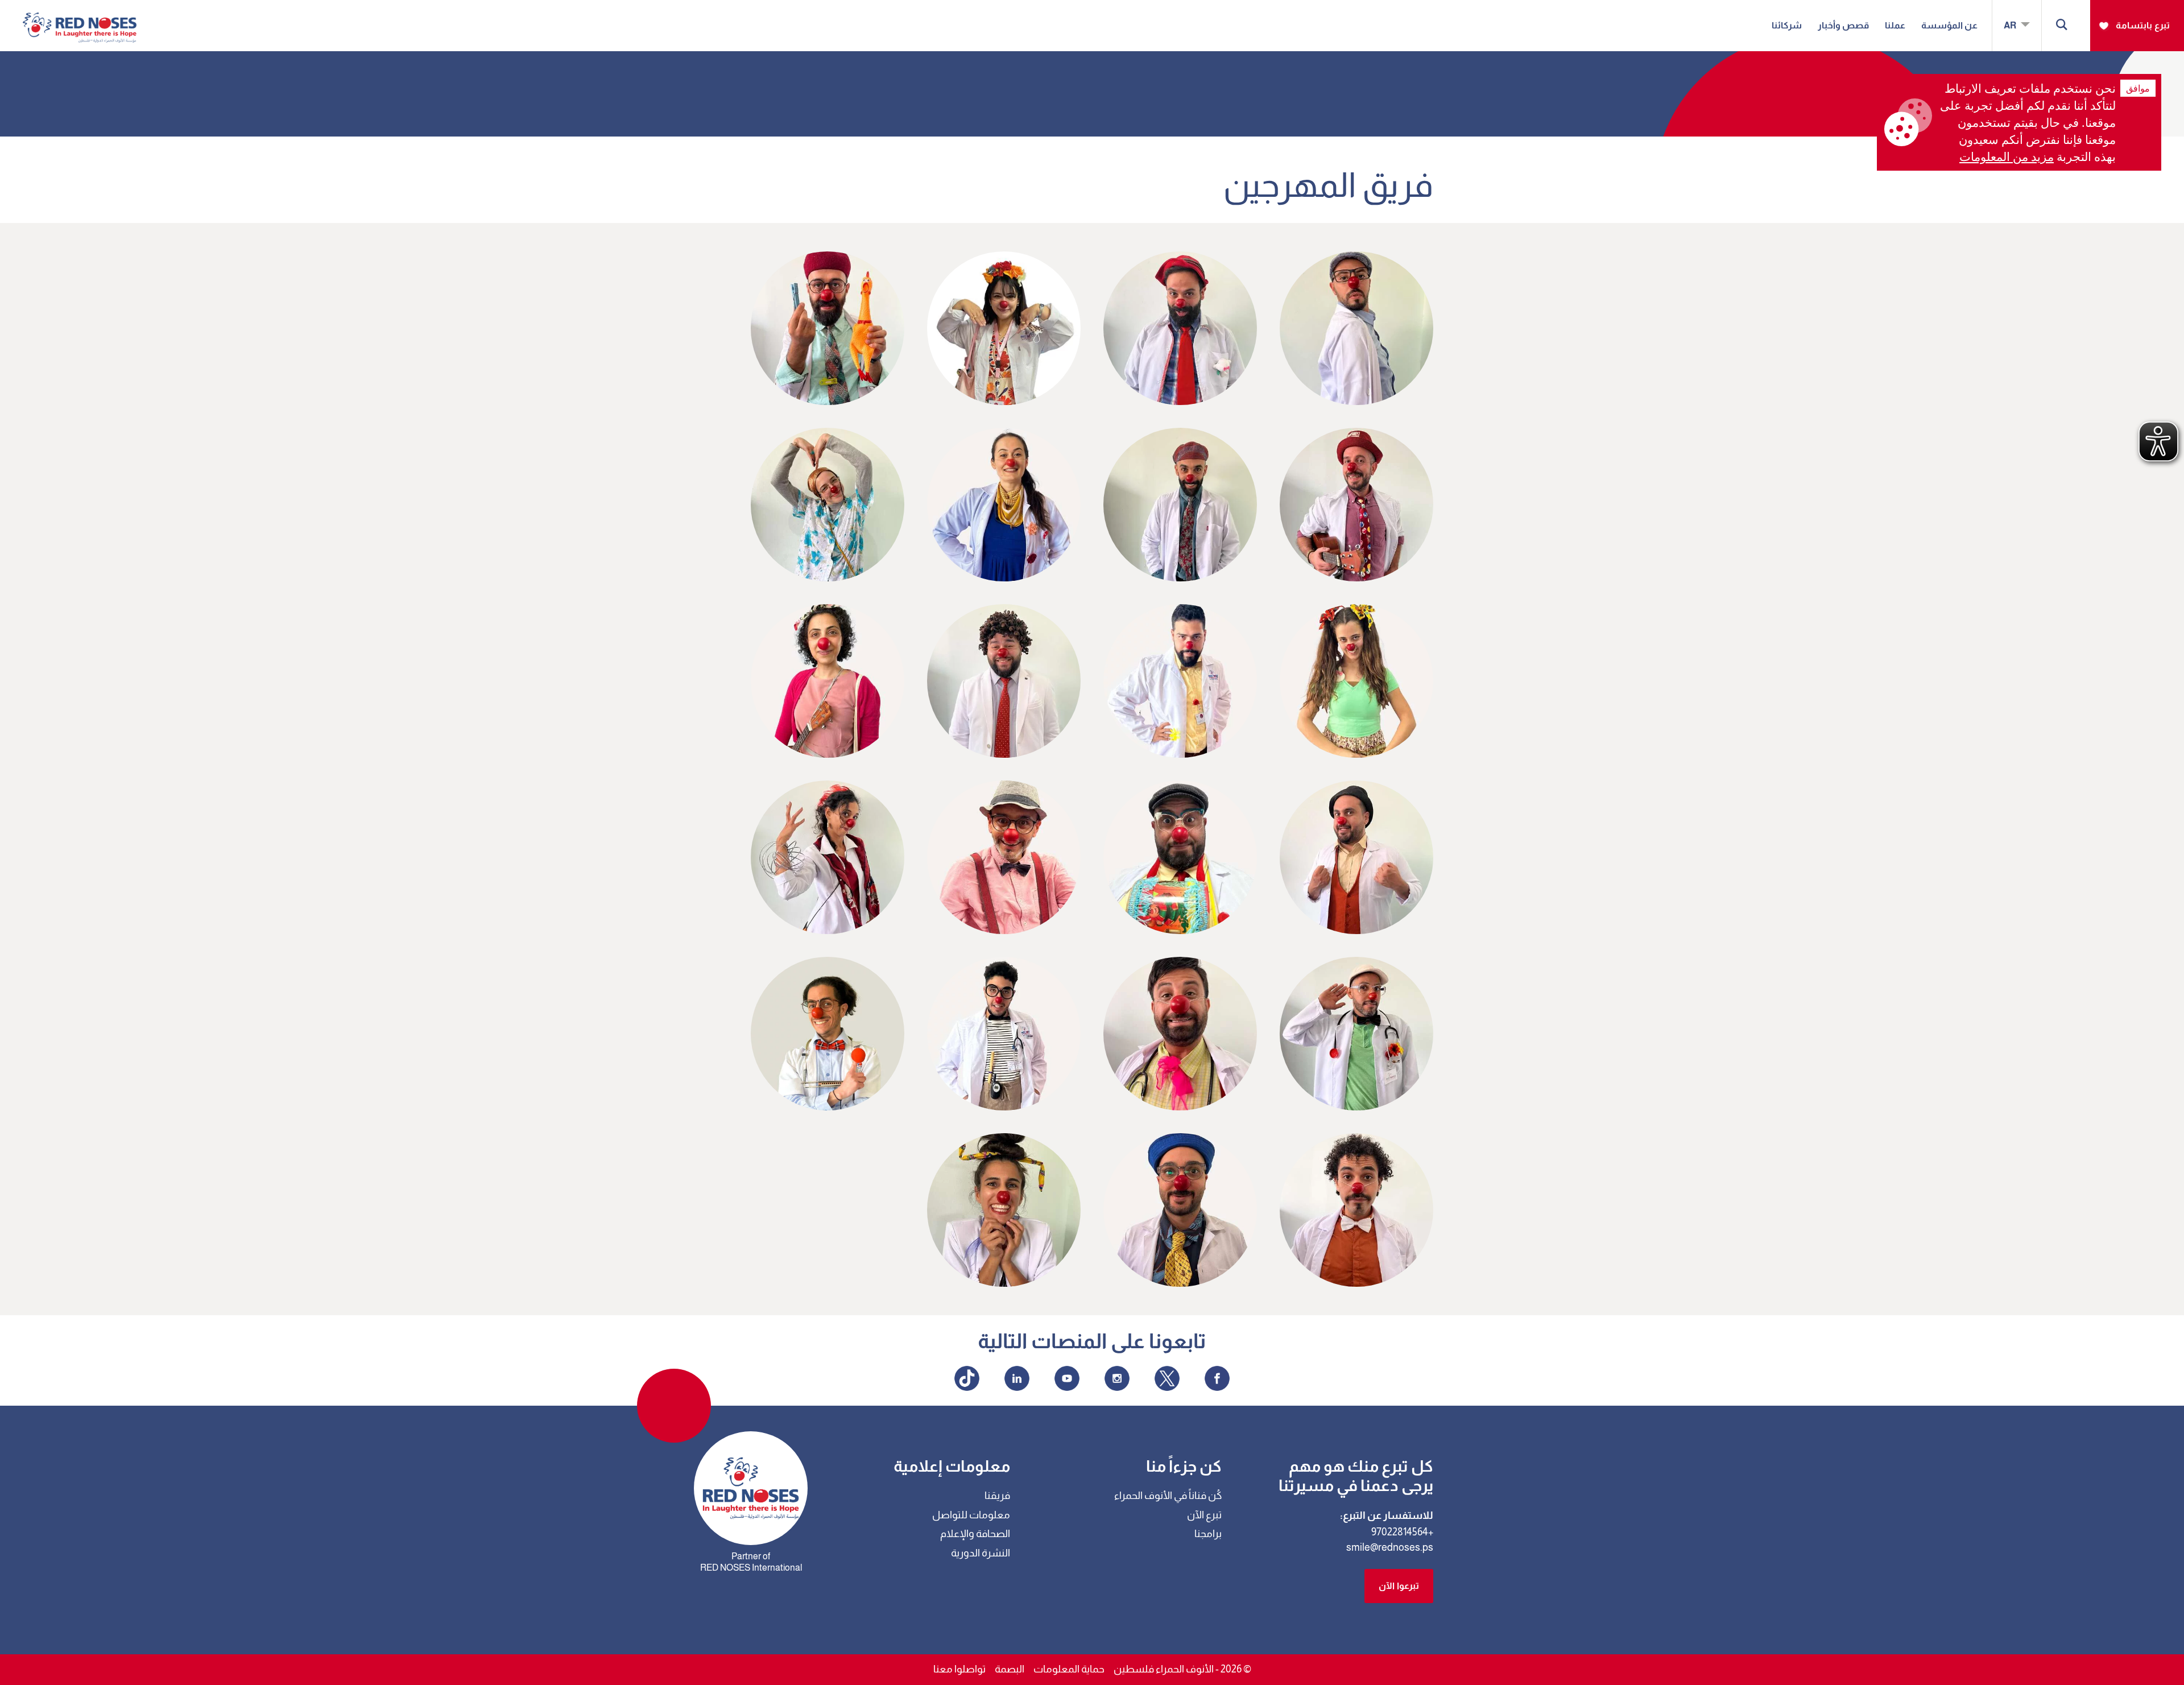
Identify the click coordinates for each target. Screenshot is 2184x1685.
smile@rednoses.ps (1390, 1547)
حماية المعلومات (1069, 1669)
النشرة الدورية (981, 1553)
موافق (2138, 88)
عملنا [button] (1895, 25)
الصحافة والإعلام (975, 1534)
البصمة (1010, 1669)
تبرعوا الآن (1399, 1586)
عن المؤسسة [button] (1949, 25)
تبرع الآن (1204, 1515)
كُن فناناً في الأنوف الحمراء (1168, 1496)
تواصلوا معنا (959, 1669)
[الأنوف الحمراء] (80, 19)
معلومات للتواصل (971, 1515)
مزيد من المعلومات (2007, 156)
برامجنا (1208, 1534)
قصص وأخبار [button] (1843, 25)
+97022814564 (1402, 1532)
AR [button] (2011, 25)
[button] (2062, 26)
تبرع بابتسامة (2143, 25)
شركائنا (1787, 25)
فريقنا (997, 1496)
